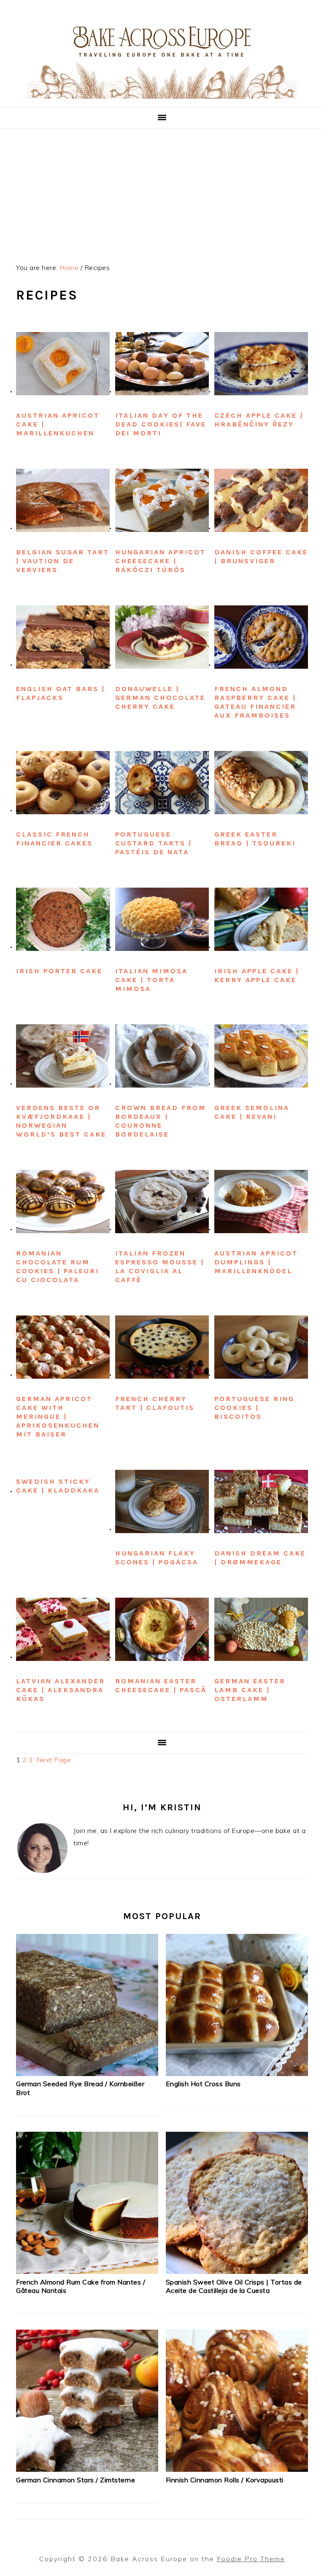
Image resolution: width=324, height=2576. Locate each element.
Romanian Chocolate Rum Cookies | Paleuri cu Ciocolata (58, 1266)
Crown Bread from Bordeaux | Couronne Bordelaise (161, 1121)
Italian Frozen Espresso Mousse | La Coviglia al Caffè (160, 1266)
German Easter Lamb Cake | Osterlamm (250, 1690)
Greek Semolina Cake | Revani (252, 1112)
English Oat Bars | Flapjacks (61, 693)
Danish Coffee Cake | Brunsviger (261, 556)
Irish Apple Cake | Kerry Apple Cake (257, 975)
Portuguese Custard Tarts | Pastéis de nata (154, 843)
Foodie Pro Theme (251, 2559)
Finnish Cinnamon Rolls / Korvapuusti (225, 2480)
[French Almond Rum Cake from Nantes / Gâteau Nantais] (87, 2271)
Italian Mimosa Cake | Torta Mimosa (151, 980)
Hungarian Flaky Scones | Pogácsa (157, 1558)
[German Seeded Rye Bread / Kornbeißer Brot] (87, 2074)
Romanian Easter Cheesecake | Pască (161, 1685)
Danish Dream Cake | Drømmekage (260, 1558)
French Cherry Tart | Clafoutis (155, 1403)
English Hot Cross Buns (203, 2084)
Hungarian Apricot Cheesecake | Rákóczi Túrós (161, 561)
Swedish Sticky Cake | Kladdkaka (58, 1486)
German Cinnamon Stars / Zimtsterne (76, 2480)
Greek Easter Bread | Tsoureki (255, 839)
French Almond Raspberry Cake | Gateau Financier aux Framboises (255, 702)
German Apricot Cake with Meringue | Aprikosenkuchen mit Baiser (58, 1417)
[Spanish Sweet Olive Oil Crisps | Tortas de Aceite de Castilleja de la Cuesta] (237, 2271)
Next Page (54, 1760)
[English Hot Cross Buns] (237, 2074)
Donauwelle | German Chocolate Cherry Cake (160, 698)
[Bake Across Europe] (162, 96)
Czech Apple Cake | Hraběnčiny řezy (259, 420)
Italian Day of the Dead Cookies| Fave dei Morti (161, 424)
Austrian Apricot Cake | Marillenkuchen (58, 424)
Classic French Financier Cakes (54, 839)
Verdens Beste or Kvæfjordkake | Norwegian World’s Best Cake (61, 1121)
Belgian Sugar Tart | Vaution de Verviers (63, 561)
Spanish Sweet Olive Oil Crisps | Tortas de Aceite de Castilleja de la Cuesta (234, 2286)
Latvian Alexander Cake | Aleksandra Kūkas (61, 1690)
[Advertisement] (162, 192)
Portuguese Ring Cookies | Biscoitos (254, 1408)
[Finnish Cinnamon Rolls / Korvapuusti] (237, 2469)
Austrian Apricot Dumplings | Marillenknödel (256, 1262)
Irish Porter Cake (59, 971)
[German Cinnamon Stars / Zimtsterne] (87, 2469)
